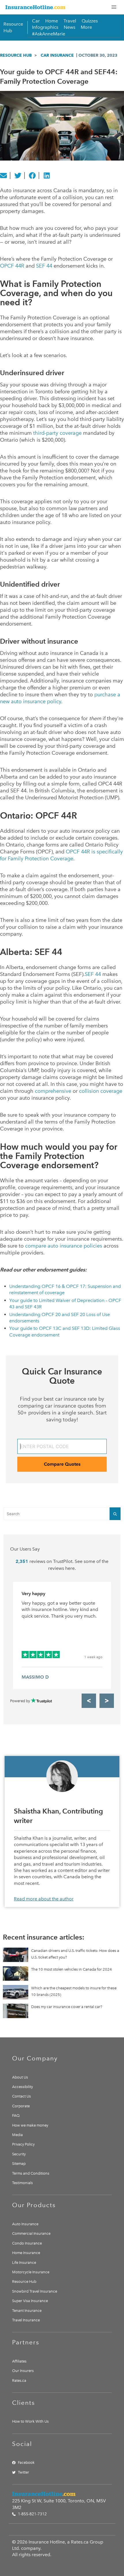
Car (36, 21)
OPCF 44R (12, 266)
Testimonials (22, 2183)
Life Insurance (24, 2263)
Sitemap (19, 2164)
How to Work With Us (30, 2421)
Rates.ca (19, 2380)
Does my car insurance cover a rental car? (67, 2007)
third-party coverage (57, 433)
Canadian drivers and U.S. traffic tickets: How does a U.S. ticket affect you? (75, 1954)
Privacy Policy (23, 2144)
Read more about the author (44, 1899)
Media (17, 2135)
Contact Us (21, 2096)
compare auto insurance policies (64, 1246)
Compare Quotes (62, 1464)
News (69, 27)
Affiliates (19, 2361)
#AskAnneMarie (49, 34)
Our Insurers (23, 2371)
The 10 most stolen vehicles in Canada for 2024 (72, 1969)
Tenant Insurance (27, 2311)
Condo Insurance (27, 2243)
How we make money (30, 2125)
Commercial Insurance (31, 2233)
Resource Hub (16, 55)
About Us (20, 2077)
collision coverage (101, 1091)
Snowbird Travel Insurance (35, 2291)
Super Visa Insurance (30, 2301)
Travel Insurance (26, 2320)
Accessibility (22, 2087)
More (86, 27)
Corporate (21, 2106)
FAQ (16, 2115)
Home (52, 21)
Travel (70, 21)
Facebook (26, 2462)
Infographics (45, 27)
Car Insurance (57, 55)
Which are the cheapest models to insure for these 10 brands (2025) (74, 1991)
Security (19, 2154)
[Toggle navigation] (114, 7)
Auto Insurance (25, 2224)
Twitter (24, 2472)
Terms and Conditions (31, 2173)
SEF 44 (44, 266)
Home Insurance (26, 2253)
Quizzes (90, 21)
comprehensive (53, 1091)
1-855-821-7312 (32, 2514)
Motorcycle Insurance (31, 2272)
